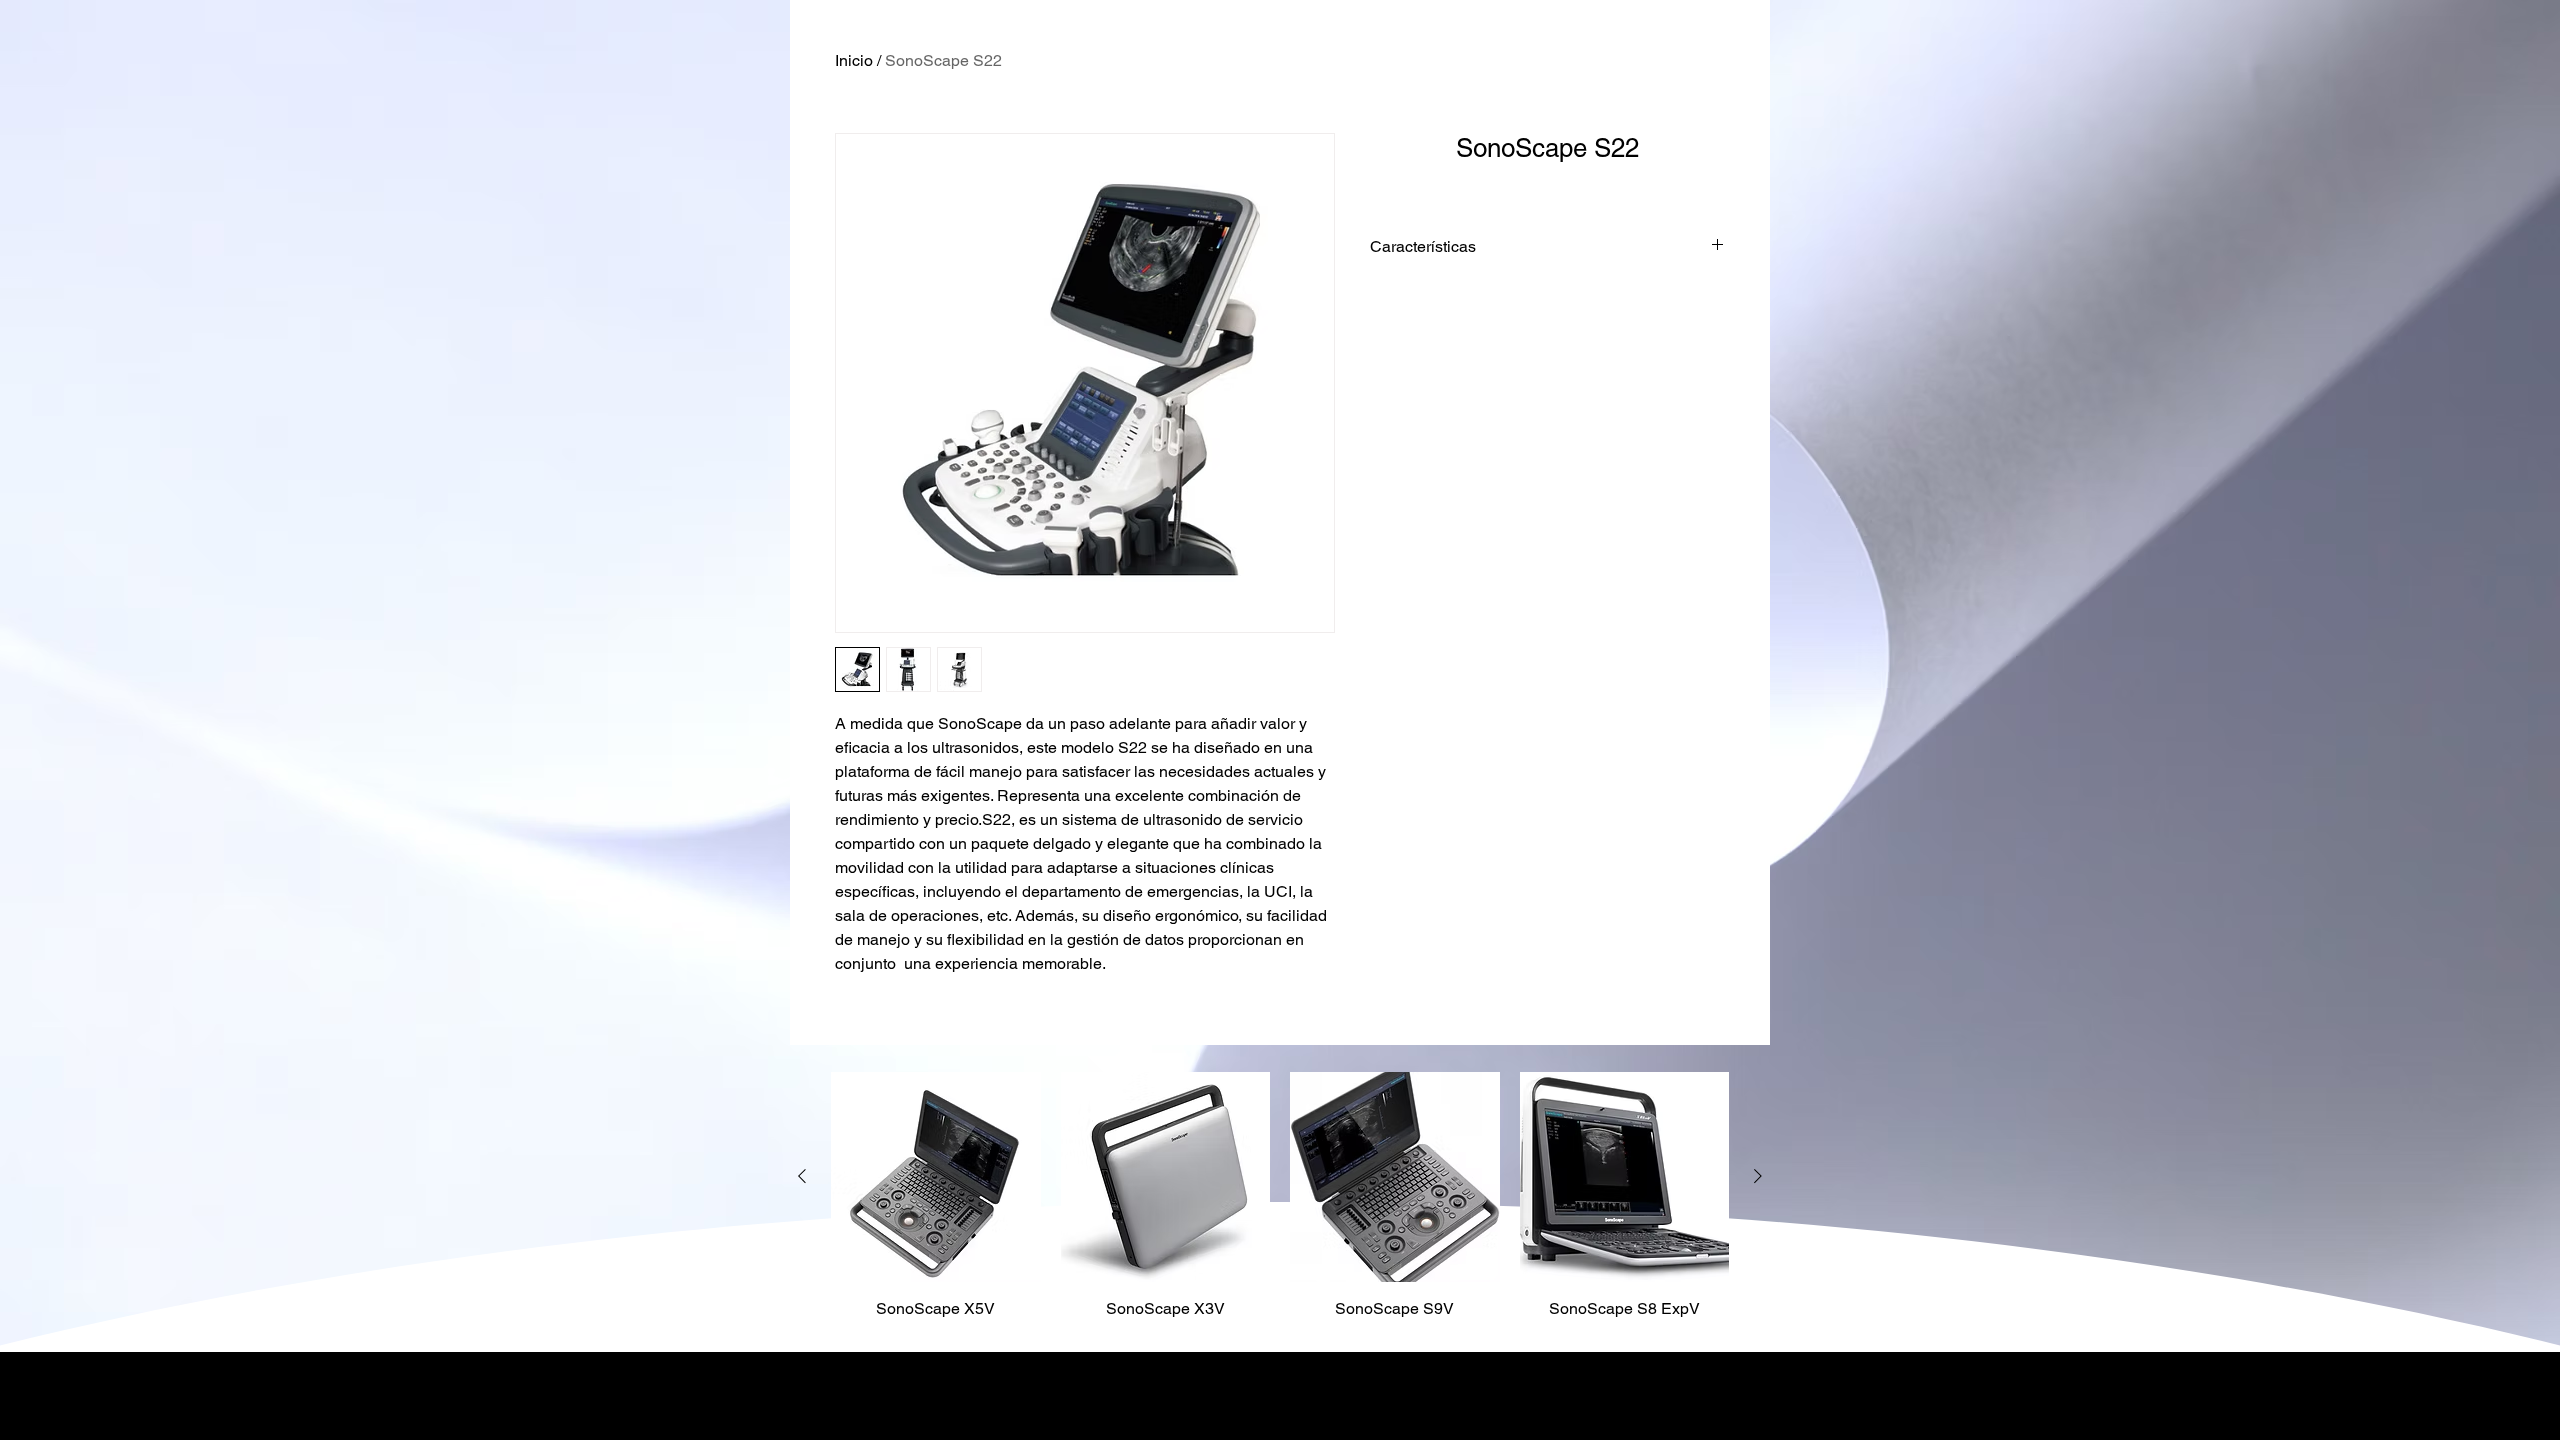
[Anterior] (802, 1176)
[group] (1280, 1203)
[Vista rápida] (936, 1177)
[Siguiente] (1758, 1176)
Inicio (854, 60)
